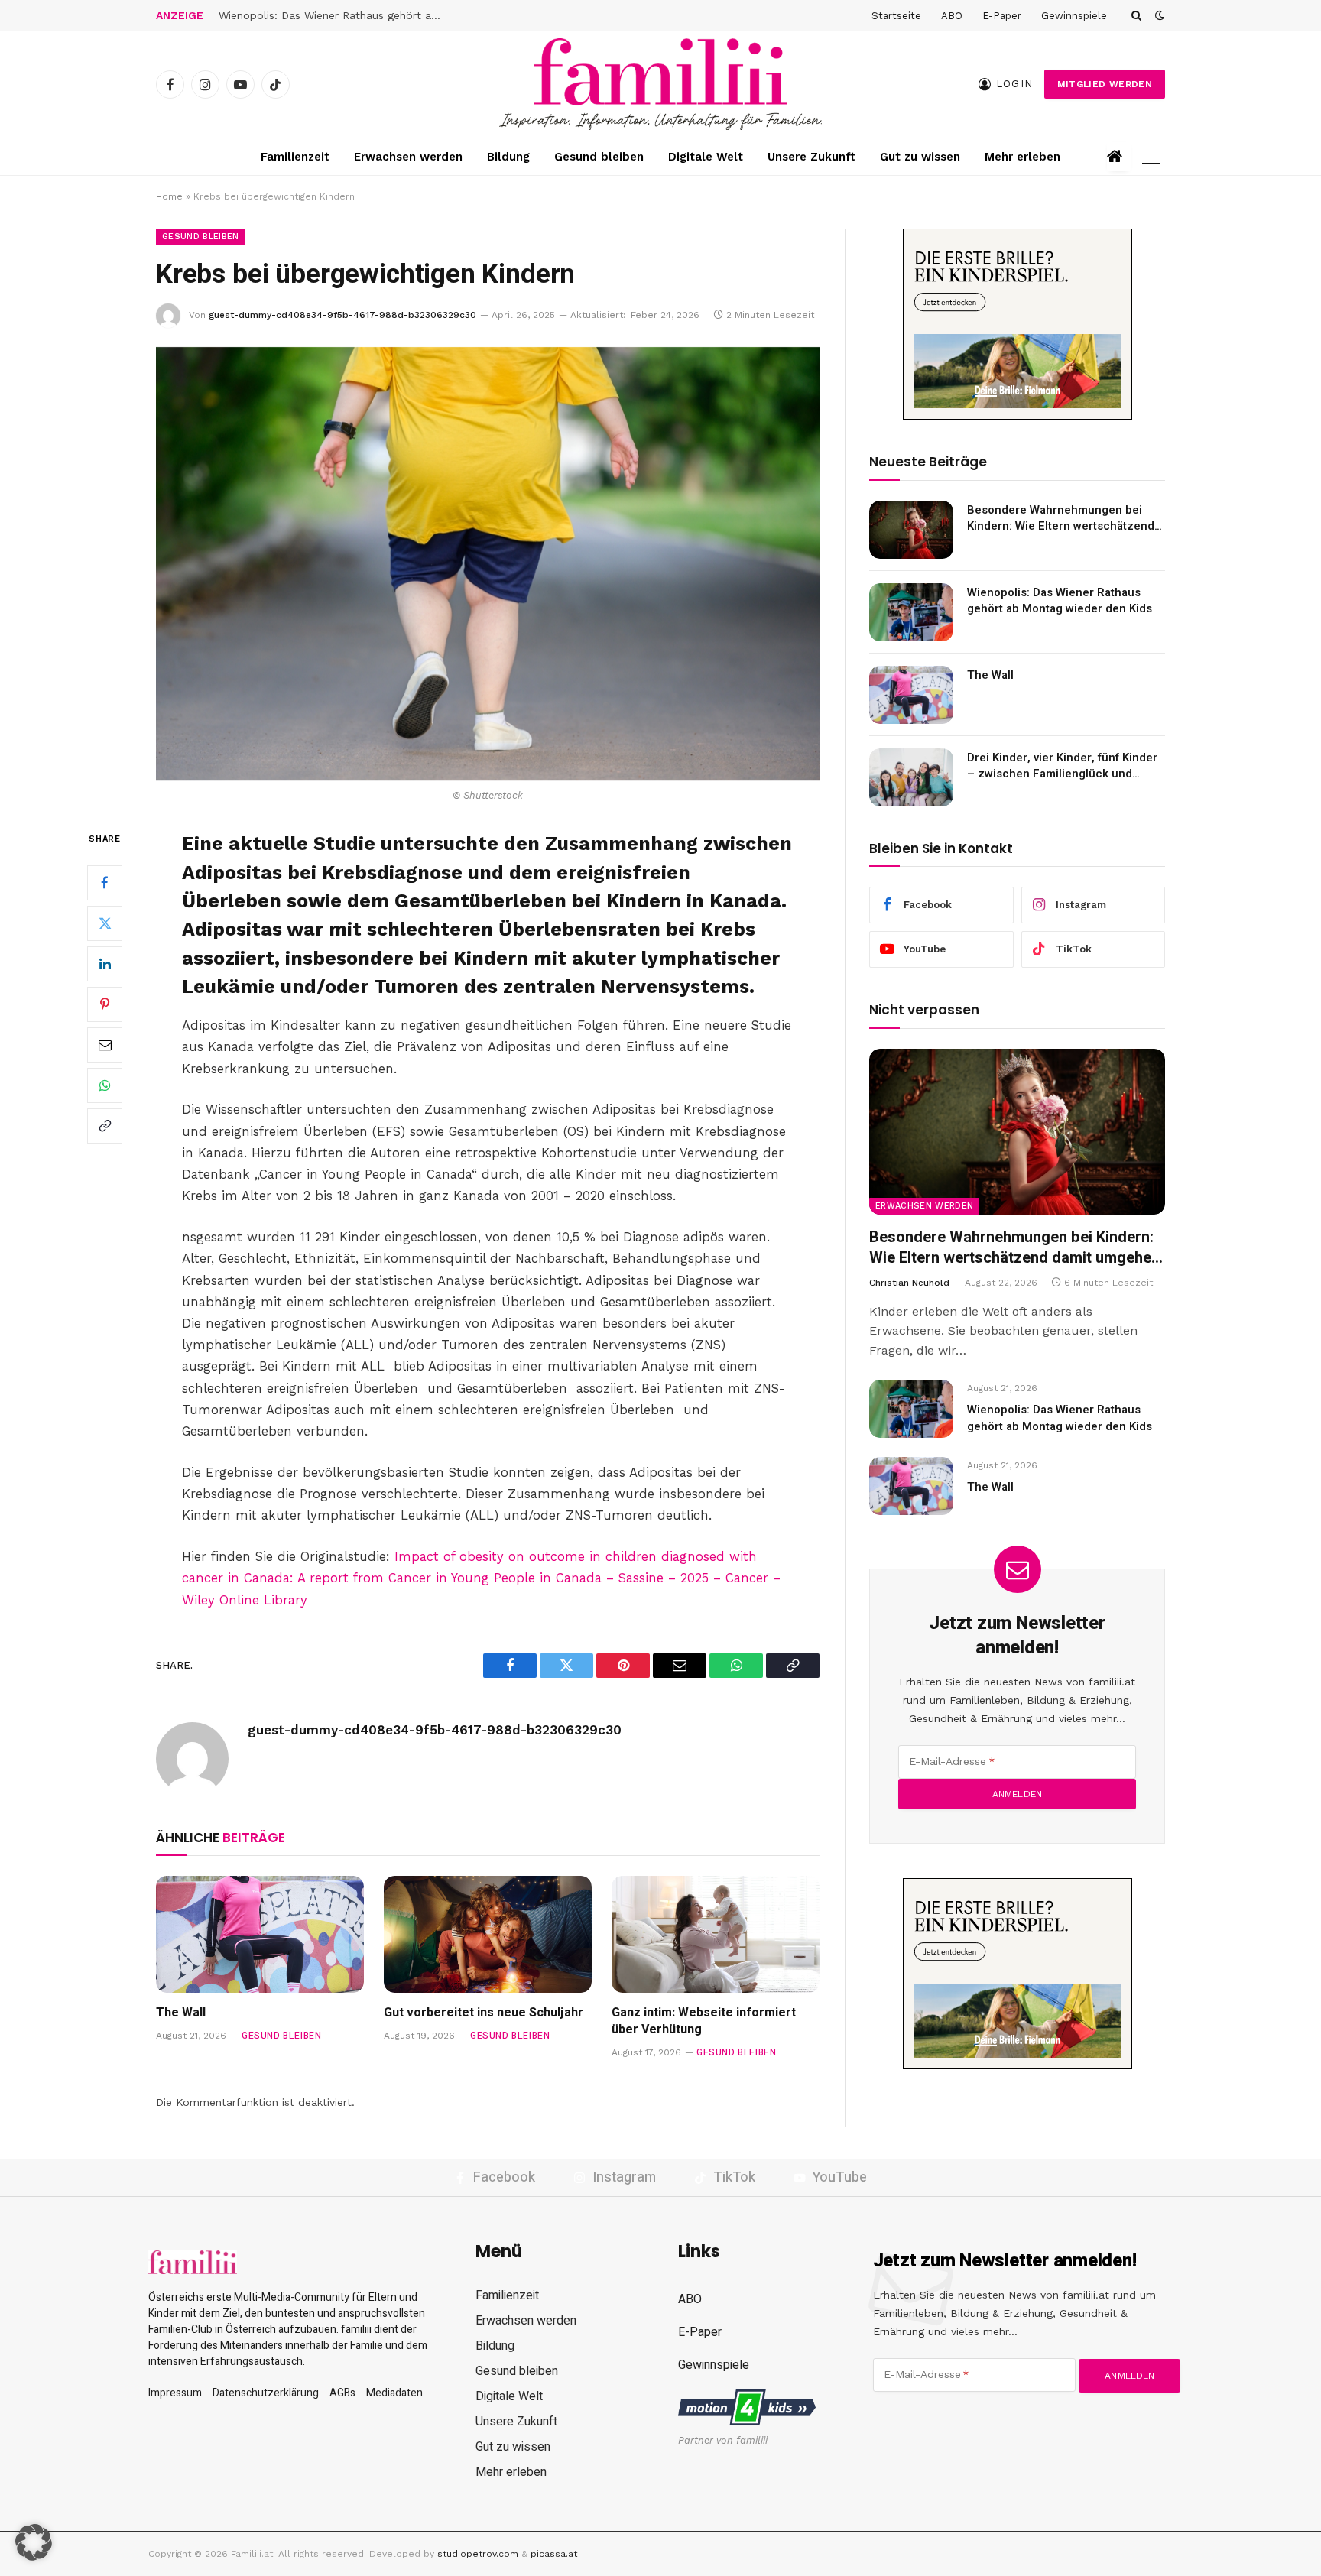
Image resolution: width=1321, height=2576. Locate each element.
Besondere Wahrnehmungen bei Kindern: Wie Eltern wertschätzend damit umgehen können (1061, 519)
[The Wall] (260, 1934)
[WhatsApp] (105, 1085)
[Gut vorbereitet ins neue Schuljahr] (488, 1934)
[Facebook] (105, 883)
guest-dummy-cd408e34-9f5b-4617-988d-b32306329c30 (342, 315)
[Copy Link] (105, 1126)
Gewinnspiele (1074, 16)
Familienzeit (295, 157)
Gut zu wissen (920, 157)
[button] (34, 2542)
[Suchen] (1136, 15)
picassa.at (554, 2554)
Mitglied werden (1105, 84)
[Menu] (1154, 157)
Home (169, 196)
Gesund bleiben (599, 157)
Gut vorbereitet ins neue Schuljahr (485, 2013)
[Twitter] (105, 923)
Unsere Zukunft (811, 157)
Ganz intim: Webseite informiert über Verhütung (704, 2022)
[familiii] (660, 84)
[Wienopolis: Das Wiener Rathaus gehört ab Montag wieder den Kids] (911, 612)
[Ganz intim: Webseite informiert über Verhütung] (716, 1934)
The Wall (241, 15)
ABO (952, 16)
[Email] (105, 1045)
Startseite (896, 16)
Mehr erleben (1022, 157)
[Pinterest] (105, 1004)
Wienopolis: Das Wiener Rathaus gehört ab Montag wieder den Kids (1060, 601)
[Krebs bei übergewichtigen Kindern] (488, 564)
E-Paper (1002, 16)
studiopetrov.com (478, 2554)
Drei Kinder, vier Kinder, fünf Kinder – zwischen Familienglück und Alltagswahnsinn (1062, 766)
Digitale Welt (706, 157)
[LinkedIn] (105, 964)
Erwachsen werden (408, 157)
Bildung (508, 157)
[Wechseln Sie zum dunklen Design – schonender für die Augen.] (1158, 15)
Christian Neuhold (909, 1283)
